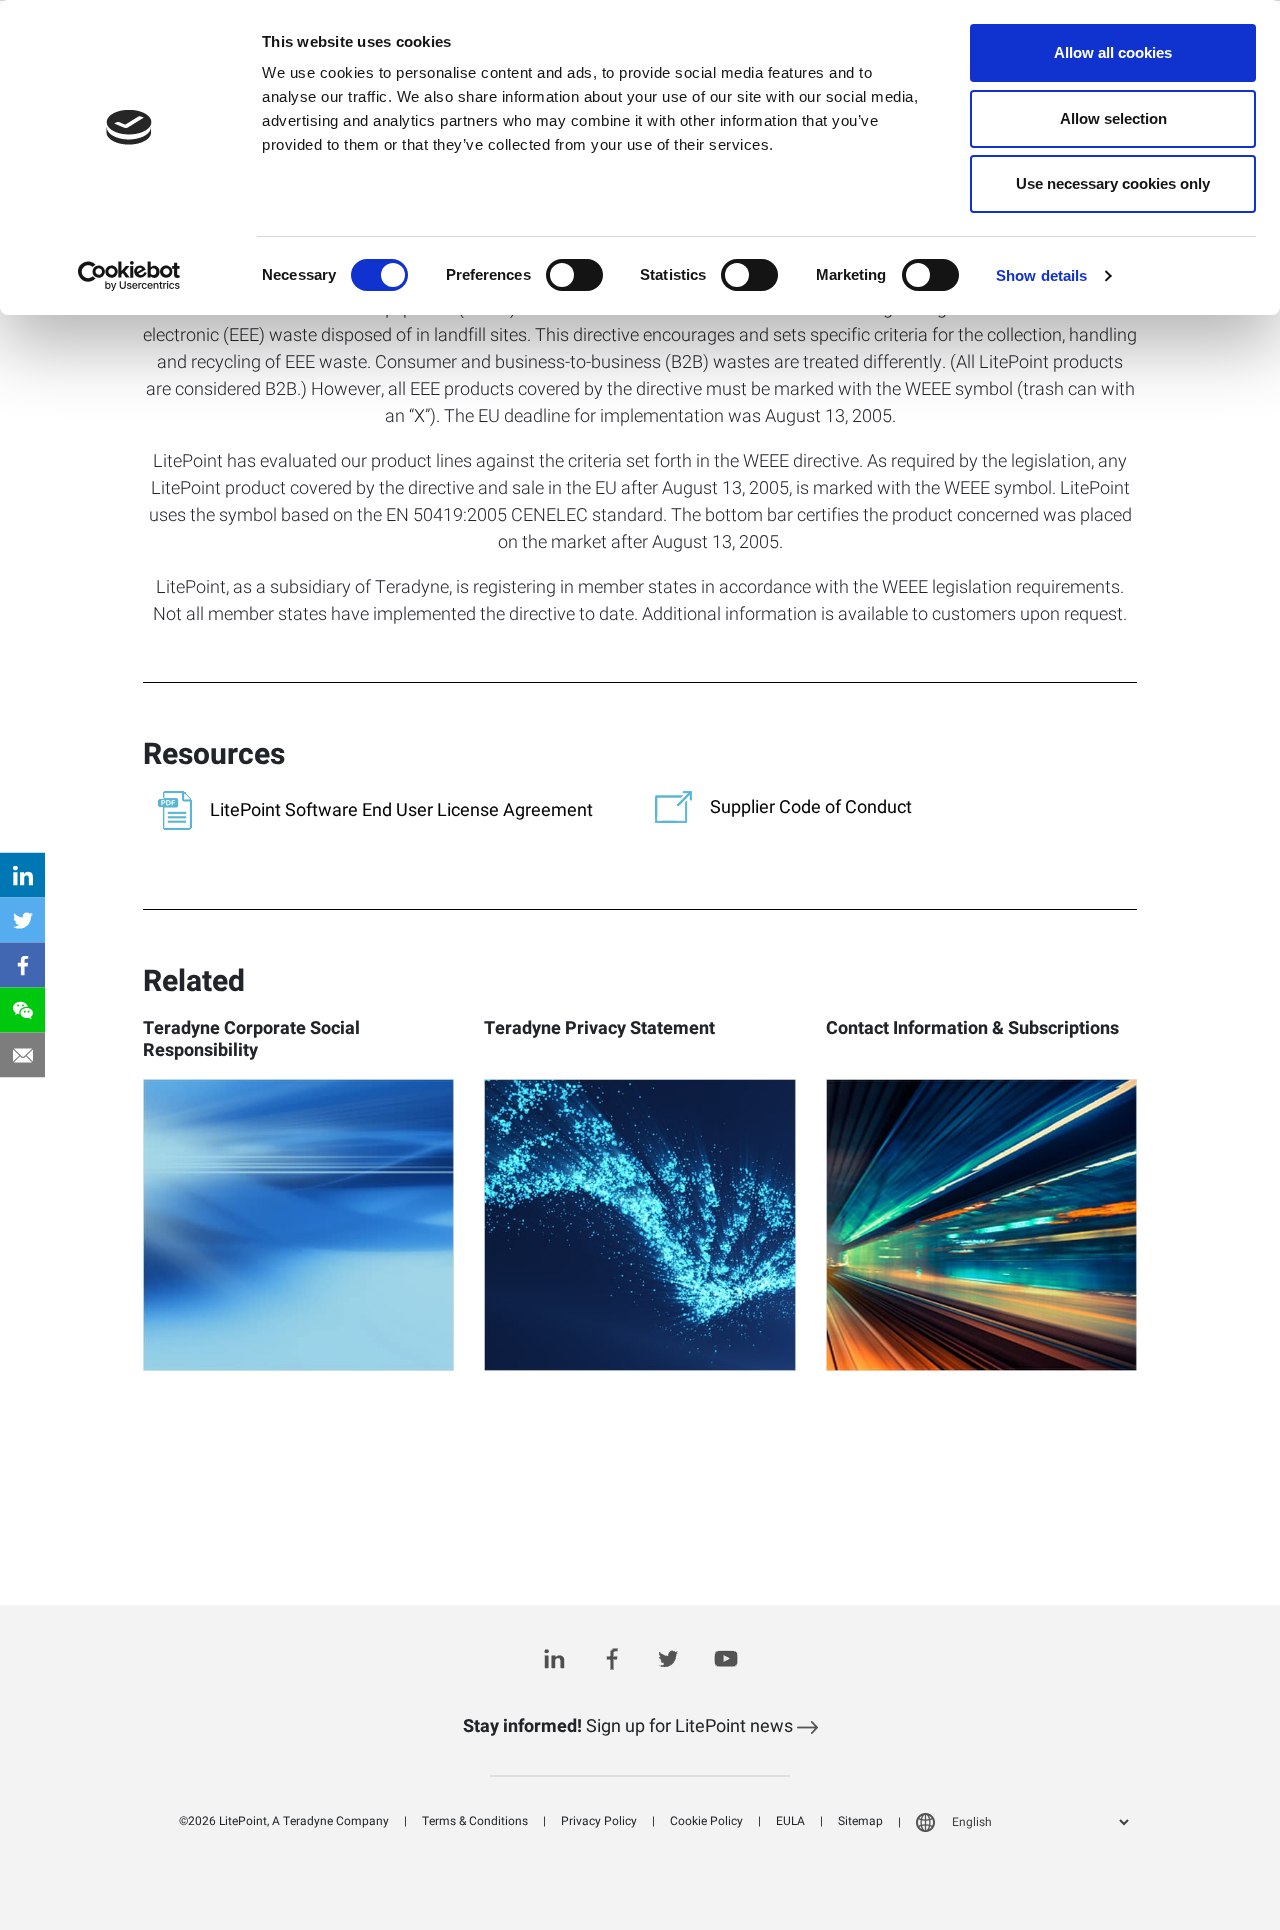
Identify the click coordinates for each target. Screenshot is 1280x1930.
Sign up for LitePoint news (630, 1726)
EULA (790, 1821)
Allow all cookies (1113, 52)
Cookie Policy (706, 1821)
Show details (1041, 275)
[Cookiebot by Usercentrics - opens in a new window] (129, 276)
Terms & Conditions (475, 1821)
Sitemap (860, 1821)
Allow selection (1113, 118)
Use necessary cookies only (1113, 183)
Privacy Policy (599, 1821)
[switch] (574, 275)
